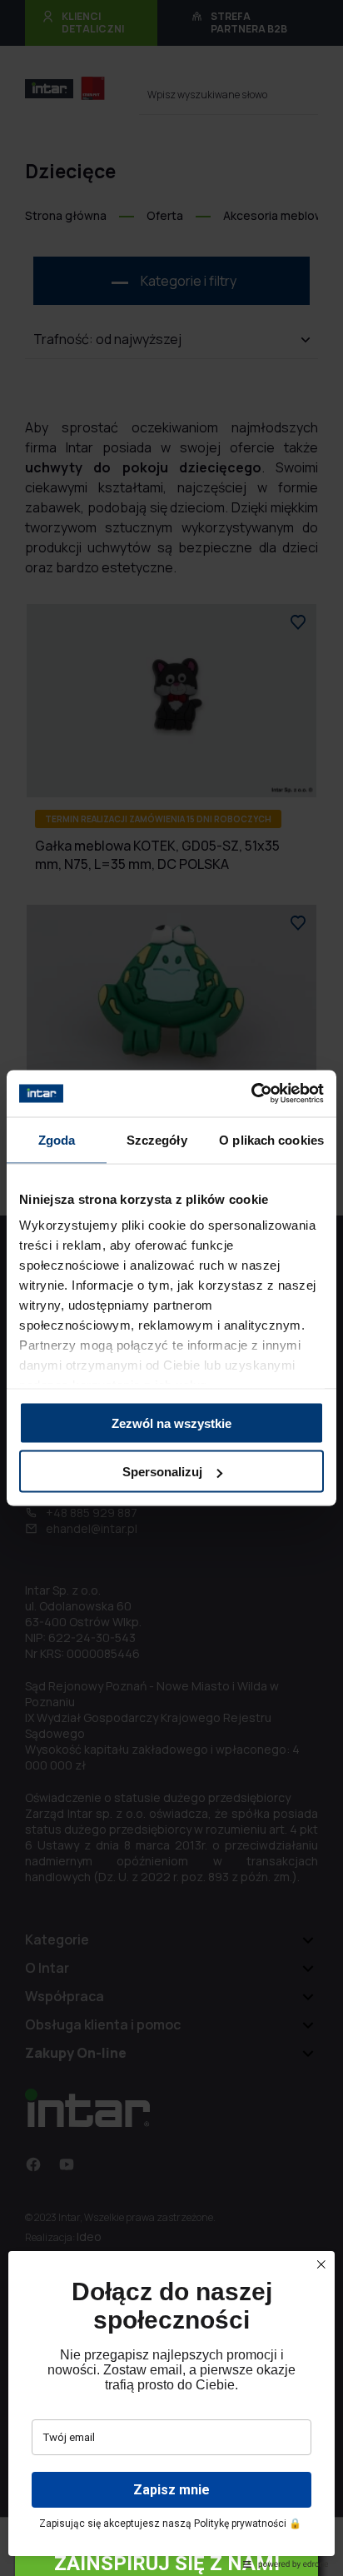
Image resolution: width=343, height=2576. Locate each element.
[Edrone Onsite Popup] (171, 1288)
